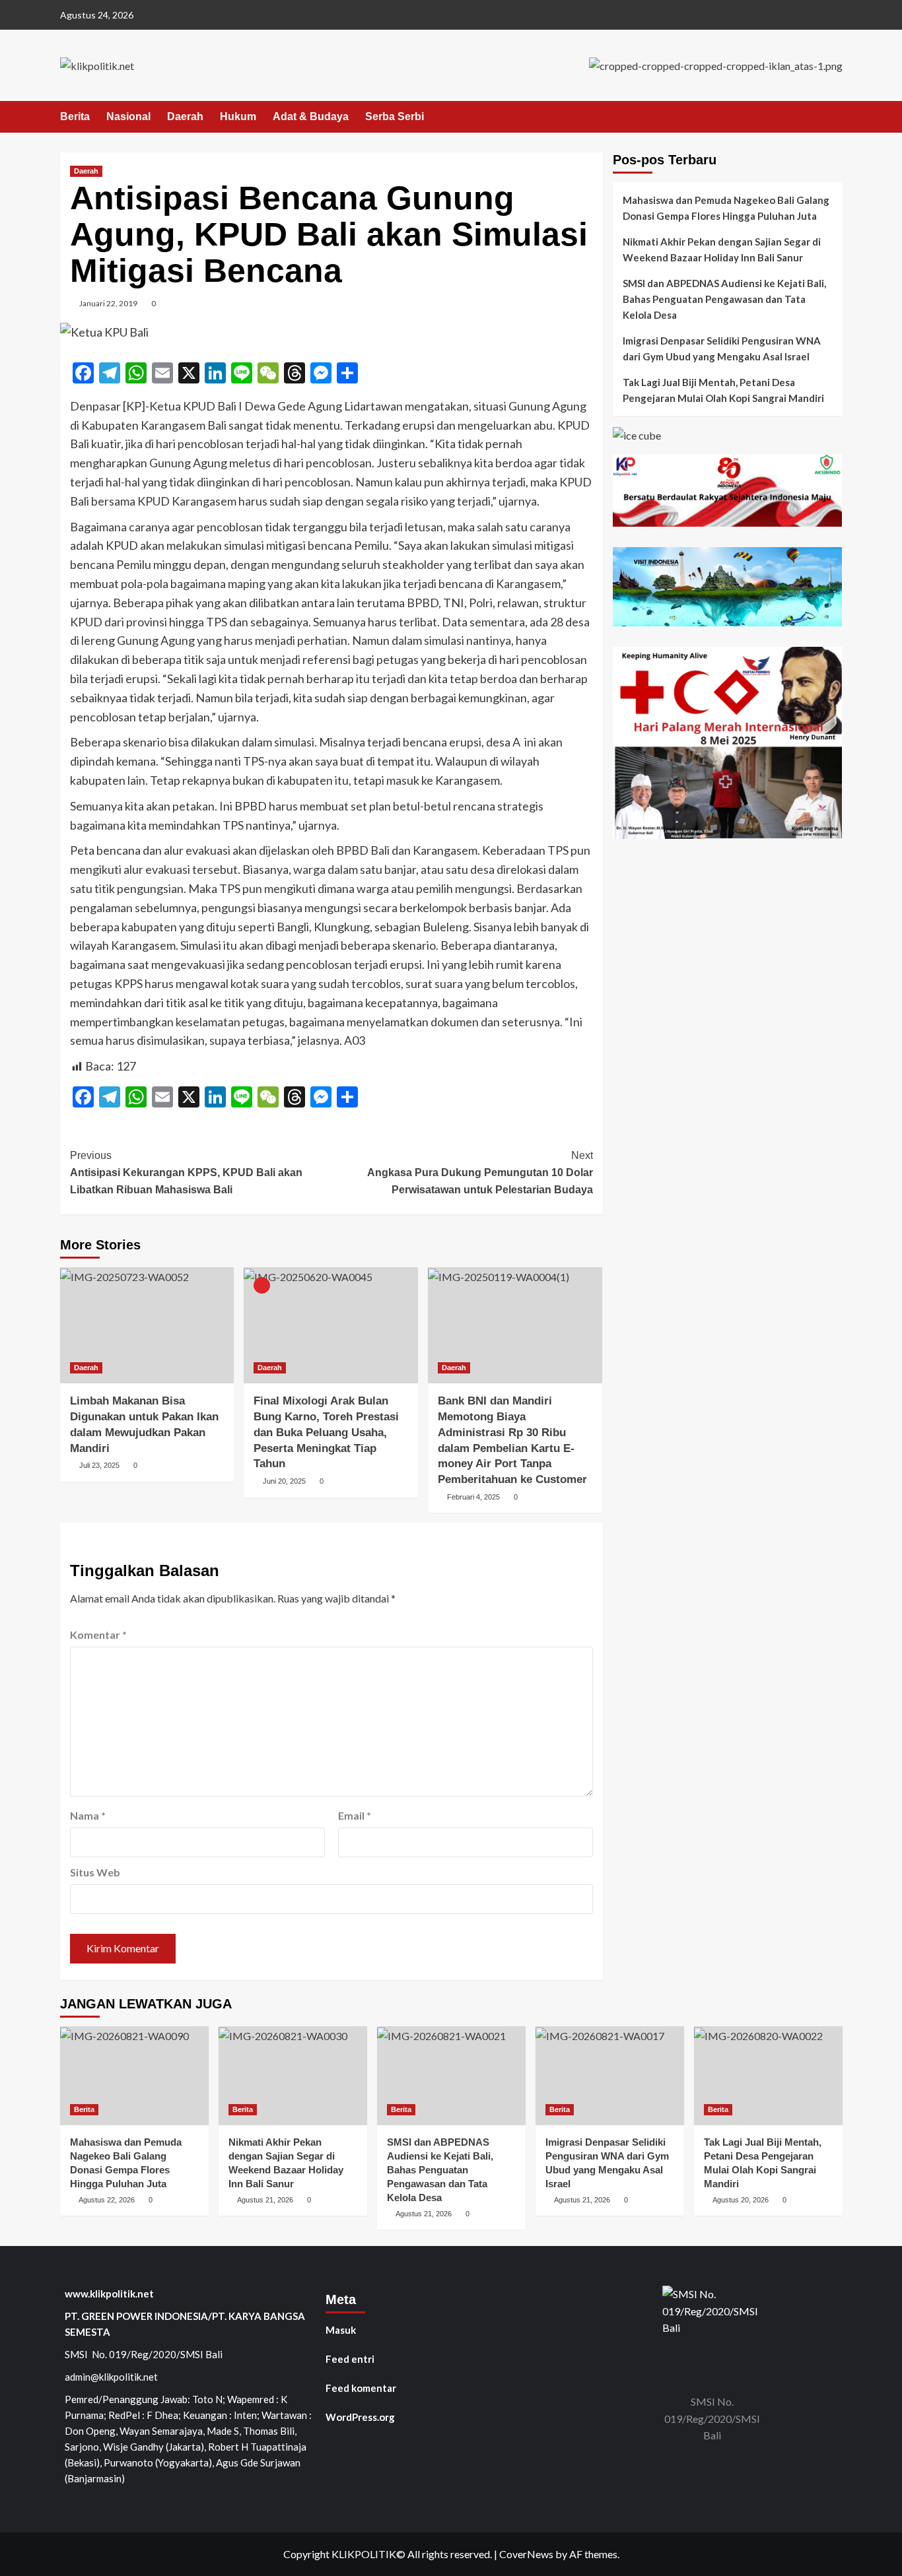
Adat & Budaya (311, 116)
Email (355, 1815)
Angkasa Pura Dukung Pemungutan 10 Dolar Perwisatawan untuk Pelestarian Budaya (480, 1172)
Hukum (238, 116)
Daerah (185, 116)
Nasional (128, 116)
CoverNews (526, 2554)
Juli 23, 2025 (99, 1465)
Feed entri (350, 2359)
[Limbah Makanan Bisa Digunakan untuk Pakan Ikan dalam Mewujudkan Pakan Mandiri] (147, 1325)
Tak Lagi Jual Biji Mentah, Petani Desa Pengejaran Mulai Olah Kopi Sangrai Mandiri (723, 390)
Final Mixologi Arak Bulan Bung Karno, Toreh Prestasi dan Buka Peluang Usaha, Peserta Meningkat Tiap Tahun (326, 1432)
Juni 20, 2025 (284, 1481)
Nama (88, 1815)
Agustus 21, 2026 (265, 2200)
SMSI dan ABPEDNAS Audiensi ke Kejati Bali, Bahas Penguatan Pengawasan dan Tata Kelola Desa (724, 299)
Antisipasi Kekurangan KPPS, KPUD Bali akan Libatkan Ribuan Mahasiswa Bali (186, 1172)
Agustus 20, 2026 (741, 2200)
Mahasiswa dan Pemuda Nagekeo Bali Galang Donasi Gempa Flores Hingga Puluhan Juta (726, 208)
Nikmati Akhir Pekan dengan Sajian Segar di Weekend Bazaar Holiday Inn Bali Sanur (722, 249)
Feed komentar (361, 2388)
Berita (75, 116)
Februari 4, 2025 (473, 1497)
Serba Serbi (395, 116)
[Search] (834, 117)
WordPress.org (360, 2417)
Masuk (341, 2330)
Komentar (98, 1635)
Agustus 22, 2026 (107, 2200)
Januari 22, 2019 (108, 303)
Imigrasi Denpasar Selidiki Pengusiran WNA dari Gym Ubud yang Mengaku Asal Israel (722, 348)
